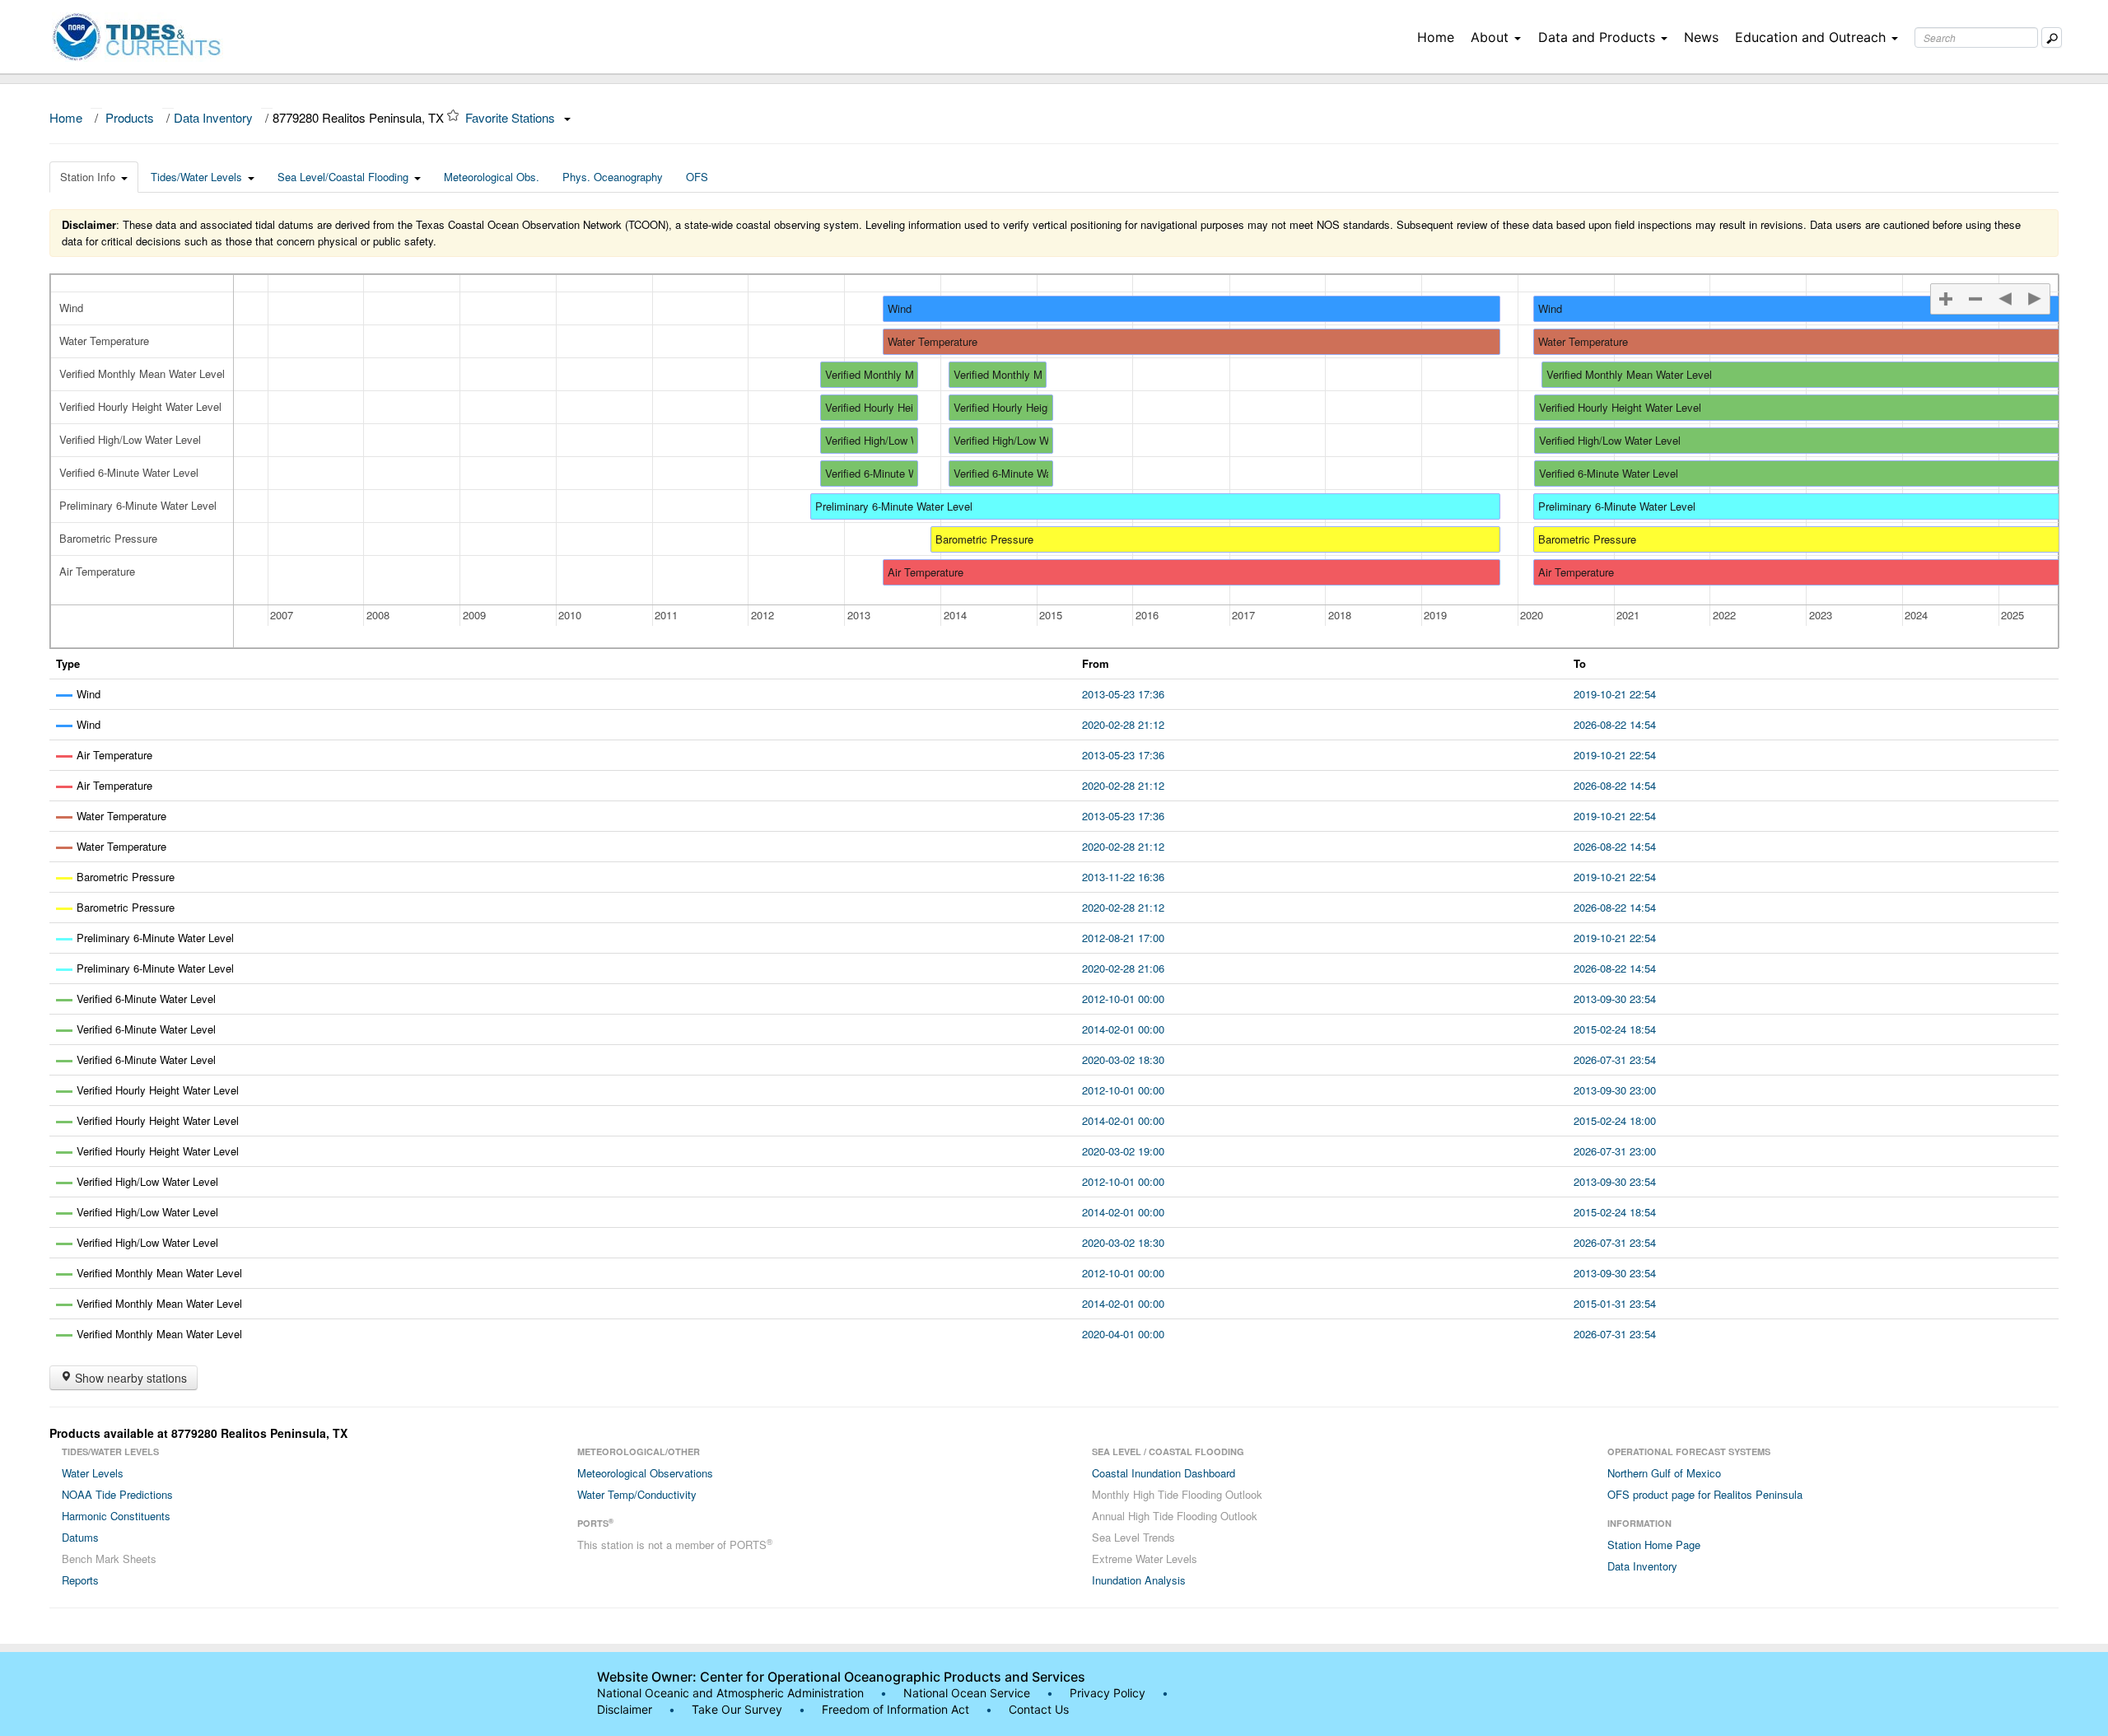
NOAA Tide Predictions (117, 1494)
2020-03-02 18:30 (1123, 1059)
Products (130, 117)
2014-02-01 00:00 (1123, 1029)
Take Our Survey (739, 1709)
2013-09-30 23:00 (1615, 1090)
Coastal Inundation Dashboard (1164, 1473)
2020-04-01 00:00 (1123, 1334)
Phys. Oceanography (613, 177)
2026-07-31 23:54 (1615, 1059)
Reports (80, 1580)
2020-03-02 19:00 (1123, 1151)
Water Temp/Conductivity (637, 1494)
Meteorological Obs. (492, 177)
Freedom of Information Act (895, 1709)
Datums (80, 1537)
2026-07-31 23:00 (1615, 1151)
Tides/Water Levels (196, 177)
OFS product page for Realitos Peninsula (1705, 1494)
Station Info (88, 177)
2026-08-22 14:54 (1615, 724)
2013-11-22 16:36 (1123, 877)
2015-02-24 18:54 (1615, 1029)
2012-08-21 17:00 (1123, 938)
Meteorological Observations (645, 1473)
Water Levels (93, 1473)
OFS (697, 177)
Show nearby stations (129, 1378)
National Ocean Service (967, 1693)
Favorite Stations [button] (512, 117)
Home (1436, 37)
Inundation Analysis (1139, 1580)
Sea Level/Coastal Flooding (343, 177)
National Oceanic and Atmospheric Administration (730, 1693)
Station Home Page (1654, 1545)
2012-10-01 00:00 (1123, 999)
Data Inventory (213, 117)
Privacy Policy (1108, 1693)
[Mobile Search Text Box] (2052, 37)
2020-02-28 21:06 (1123, 968)
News (1701, 37)
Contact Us (1039, 1709)
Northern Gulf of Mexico (1664, 1473)
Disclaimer (625, 1709)
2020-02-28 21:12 (1123, 724)
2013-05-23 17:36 (1123, 694)
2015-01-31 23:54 (1615, 1303)
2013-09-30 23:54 (1615, 999)
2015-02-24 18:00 (1615, 1120)
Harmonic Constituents (116, 1516)
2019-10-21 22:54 (1615, 694)
